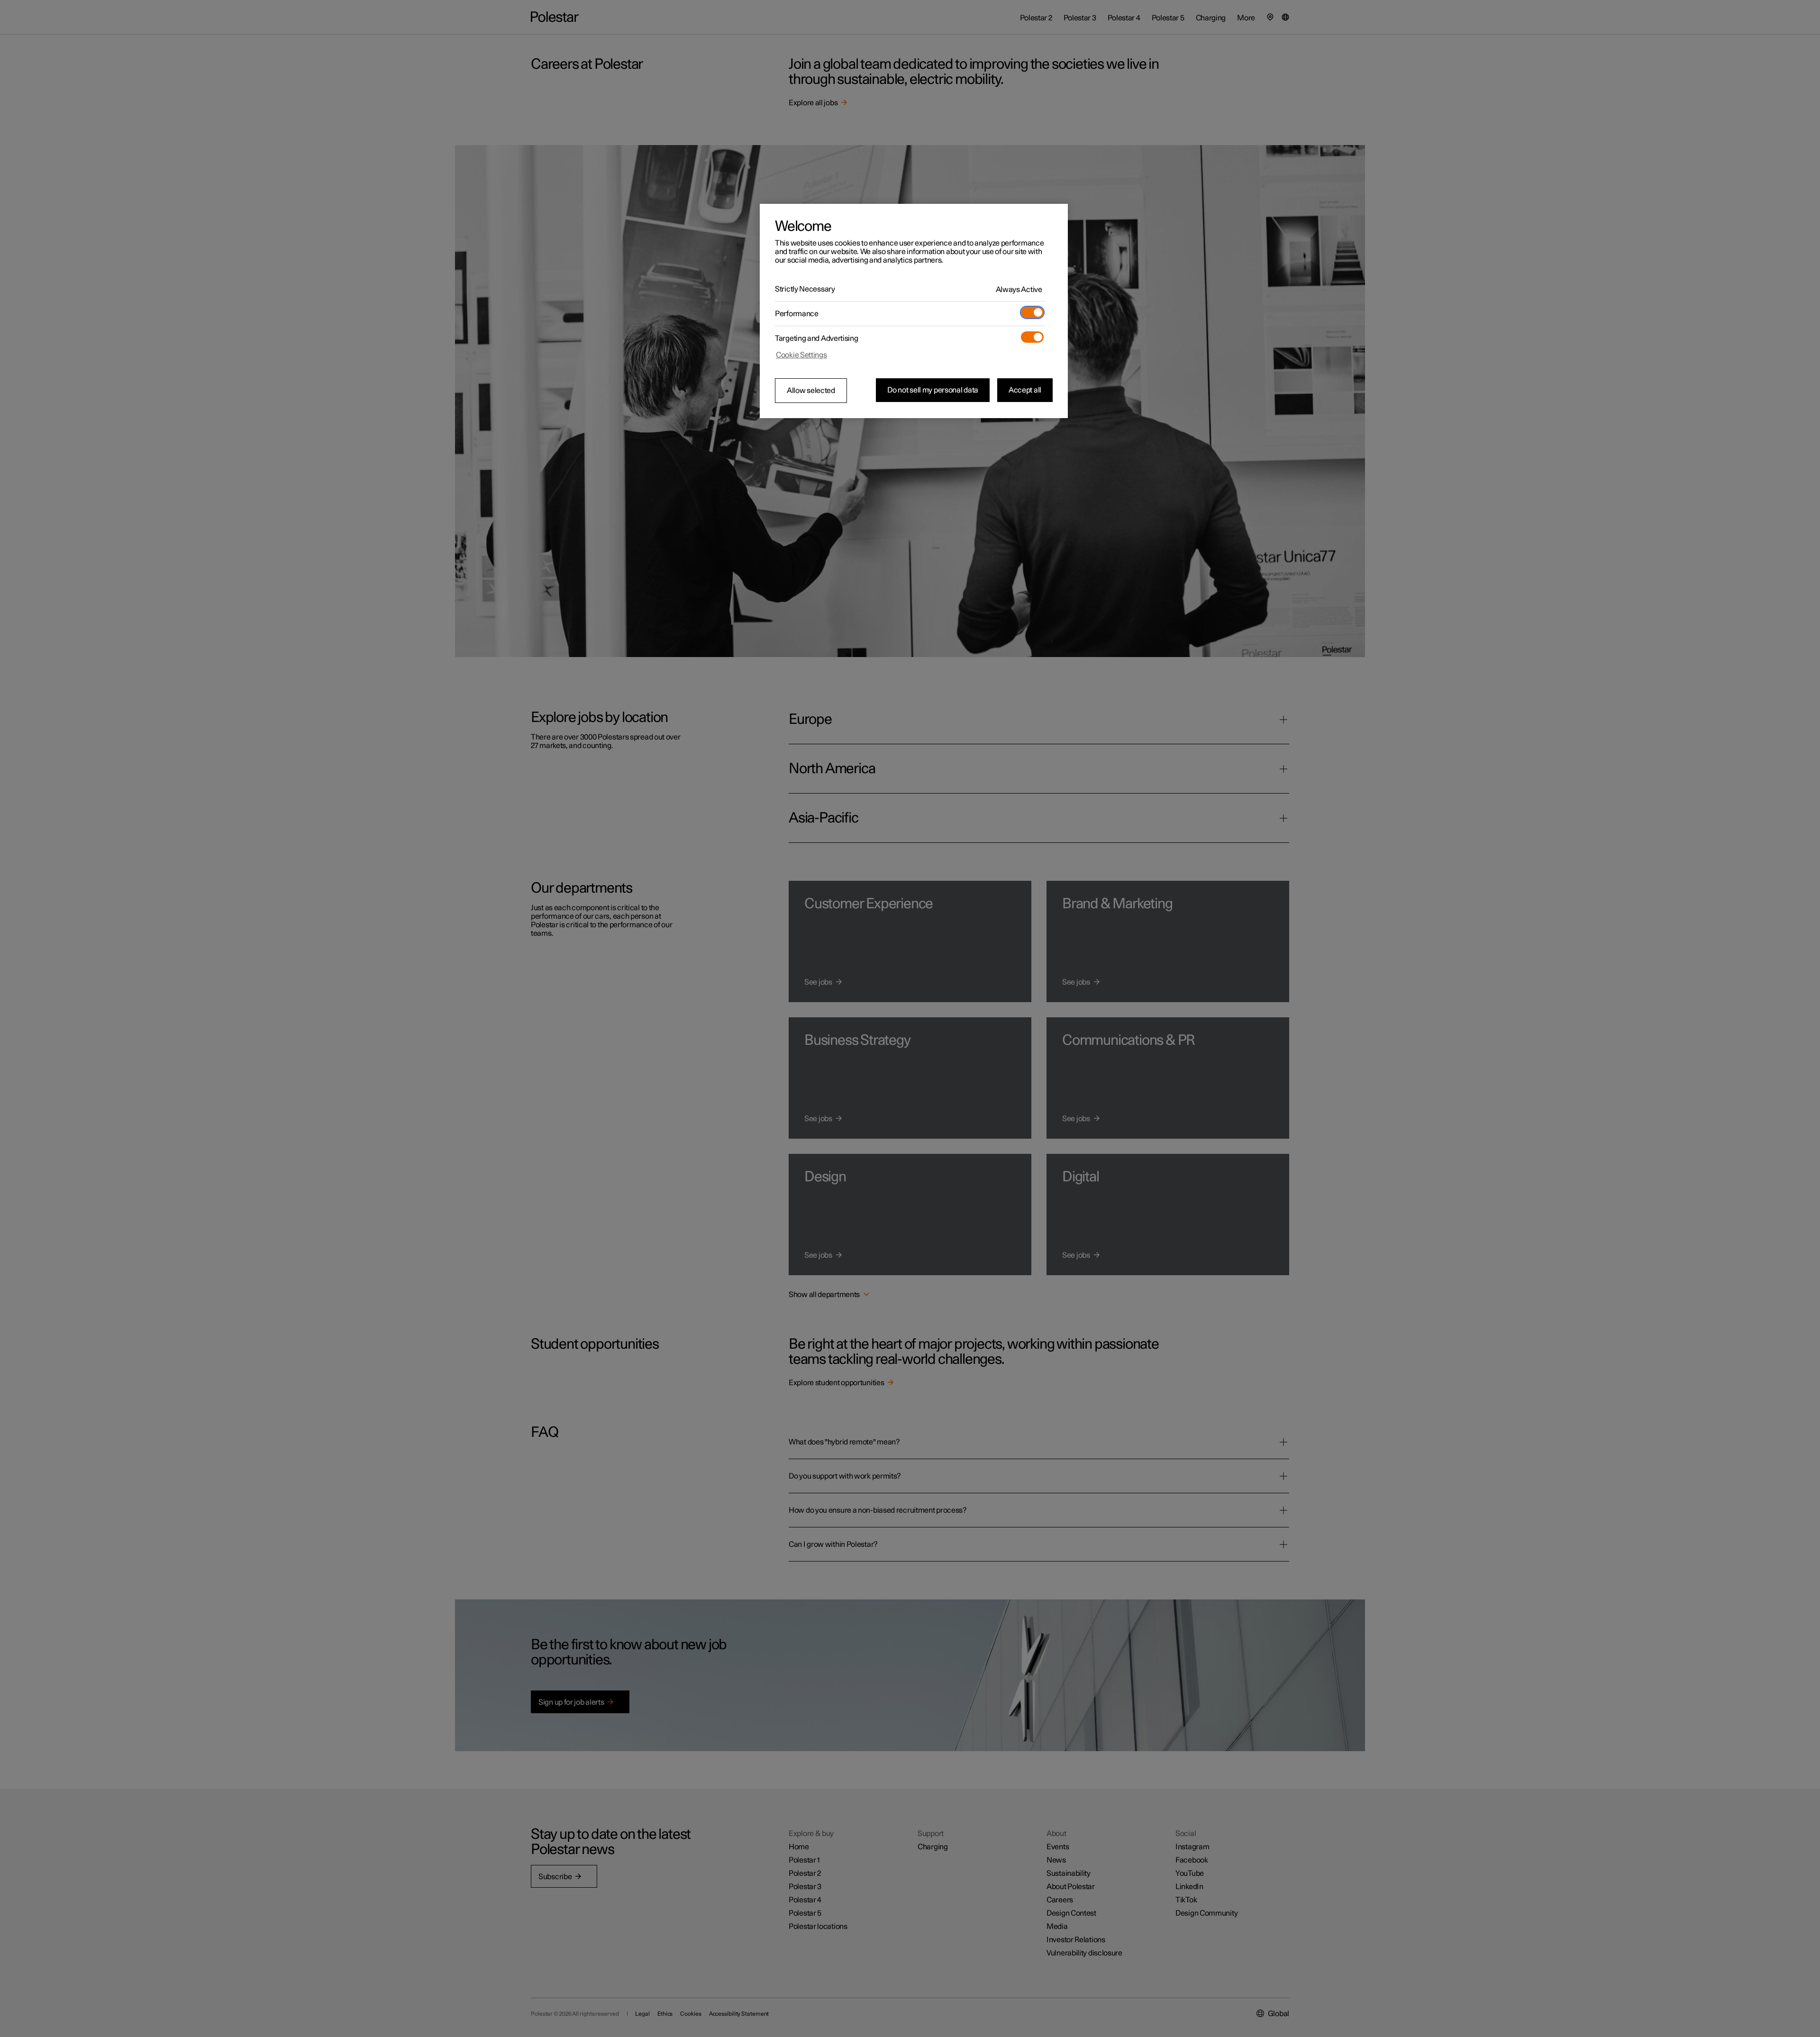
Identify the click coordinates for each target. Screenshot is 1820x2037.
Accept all (1025, 390)
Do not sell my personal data (933, 390)
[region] (914, 311)
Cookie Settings (801, 355)
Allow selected (811, 391)
